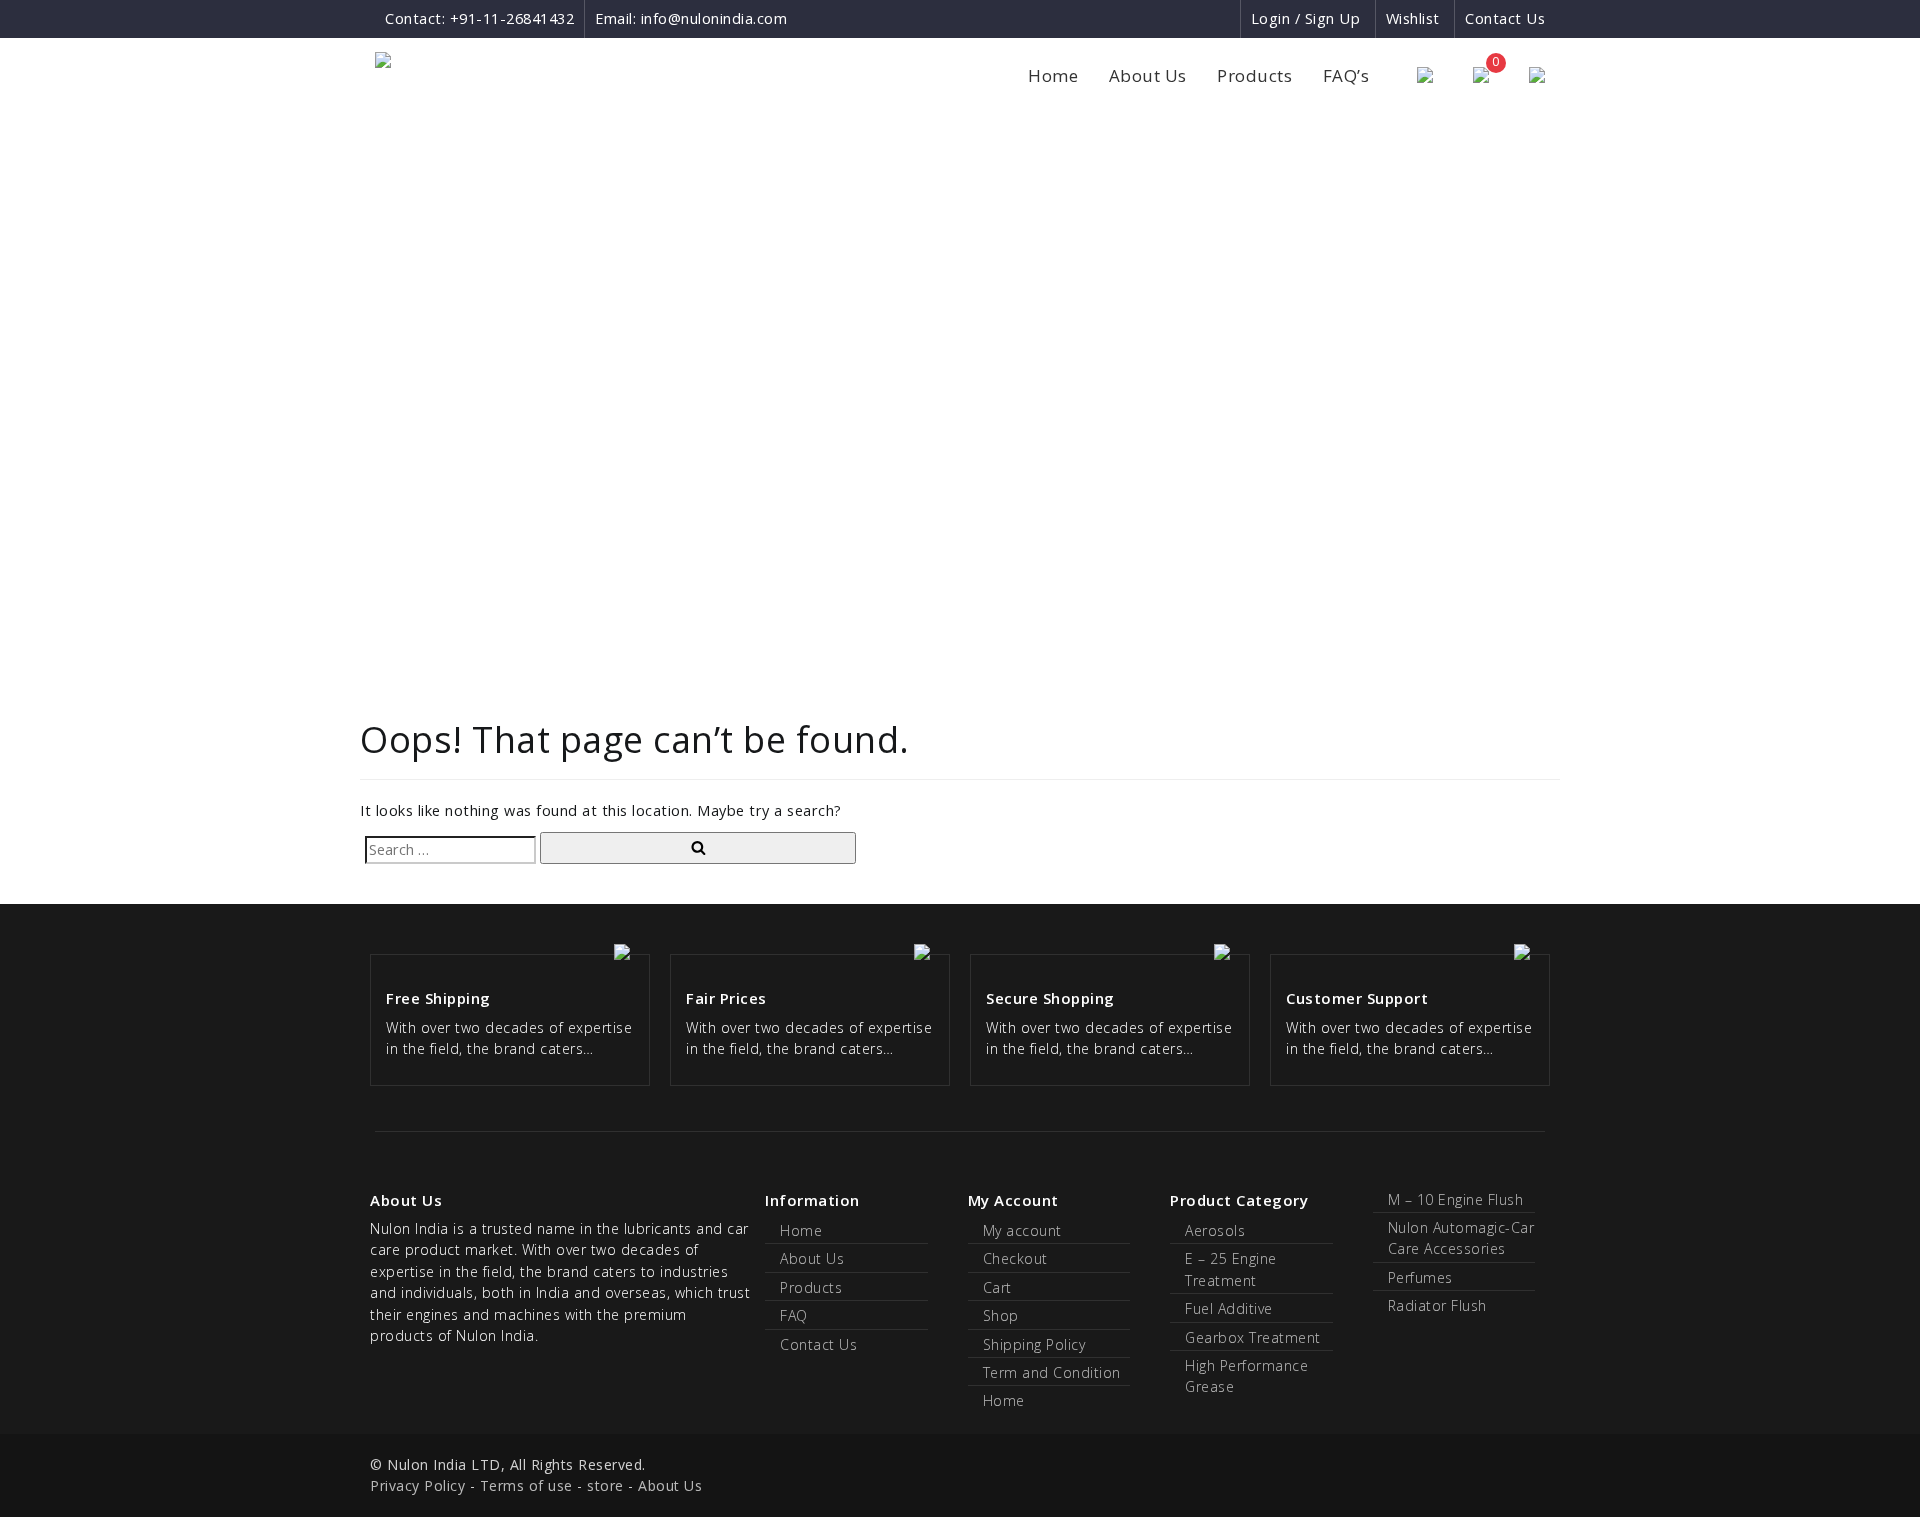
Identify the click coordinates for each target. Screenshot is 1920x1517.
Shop (1001, 1315)
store (605, 1485)
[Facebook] (1151, 18)
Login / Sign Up (1306, 18)
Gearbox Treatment (1253, 1337)
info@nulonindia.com (714, 18)
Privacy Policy (417, 1485)
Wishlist (1413, 18)
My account (1022, 1230)
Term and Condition (1052, 1372)
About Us (1148, 75)
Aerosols (1215, 1230)
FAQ (794, 1315)
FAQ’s (1346, 75)
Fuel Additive (1229, 1308)
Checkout (1015, 1258)
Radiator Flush (1437, 1305)
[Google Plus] (1188, 18)
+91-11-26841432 (512, 18)
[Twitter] (1223, 18)
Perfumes (1420, 1277)
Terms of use (526, 1485)
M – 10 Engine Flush (1456, 1199)
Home (1053, 75)
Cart (997, 1287)
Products (1254, 75)
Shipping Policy (1034, 1344)
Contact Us (1505, 18)
